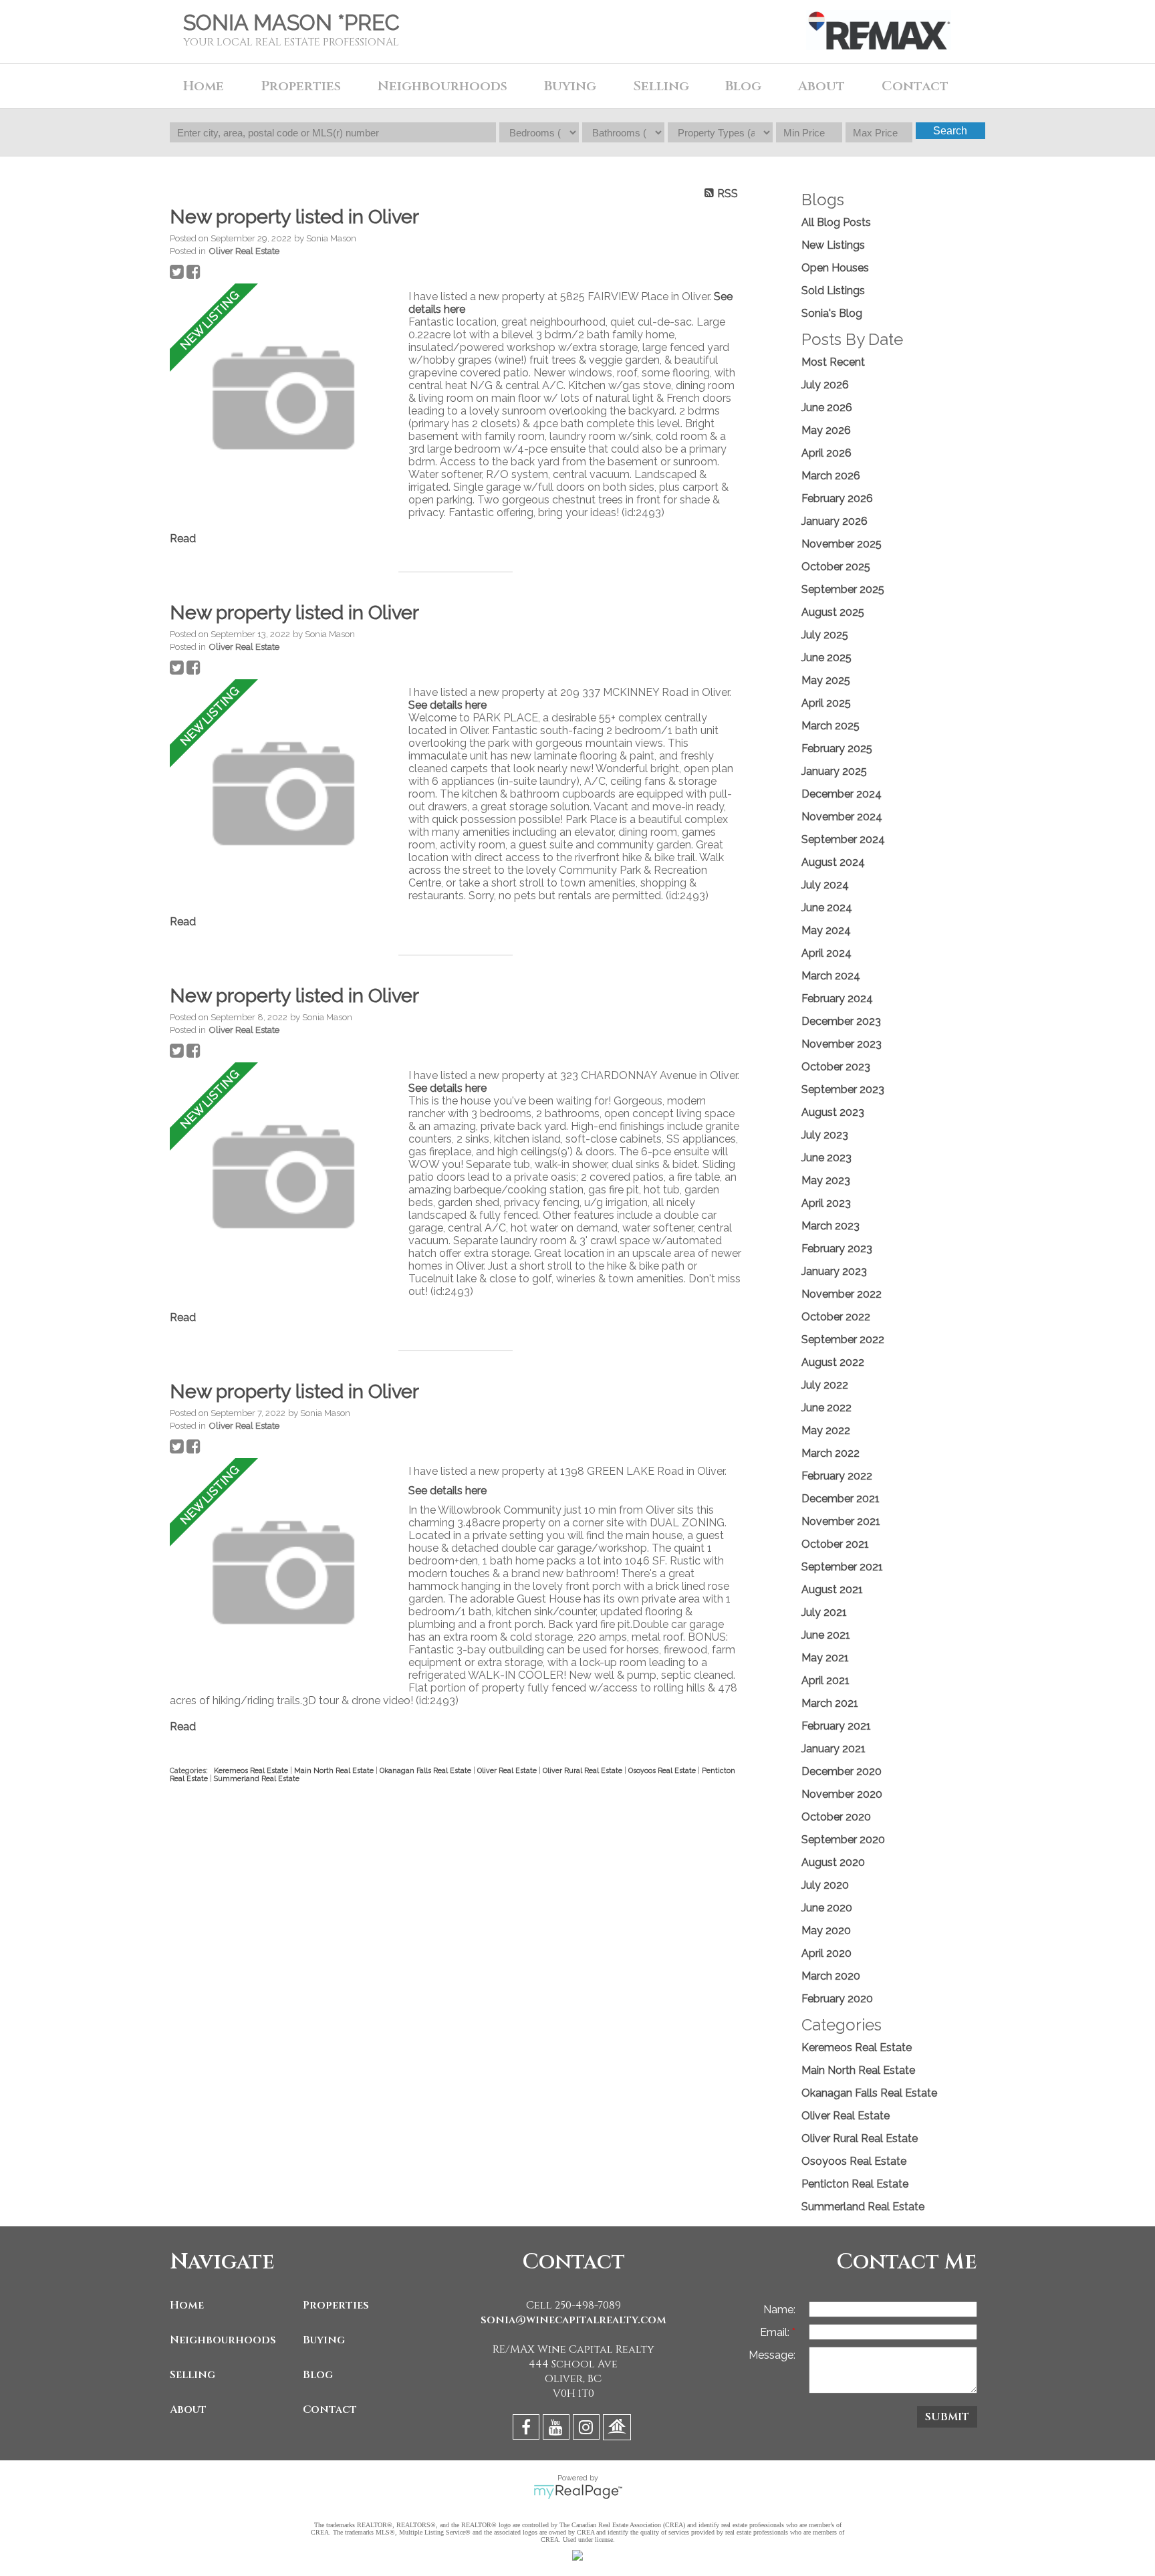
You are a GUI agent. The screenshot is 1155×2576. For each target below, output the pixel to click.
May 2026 (826, 430)
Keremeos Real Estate (252, 1770)
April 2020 (826, 1953)
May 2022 (826, 1430)
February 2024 (837, 999)
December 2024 (842, 794)
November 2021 (841, 1521)
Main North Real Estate (335, 1770)
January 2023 (834, 1271)
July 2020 (825, 1885)
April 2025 (826, 703)
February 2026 (837, 498)
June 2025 (826, 658)
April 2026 (826, 453)
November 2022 (842, 1294)
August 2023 (833, 1112)
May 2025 (826, 680)
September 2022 (843, 1339)
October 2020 (836, 1817)
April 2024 (826, 953)
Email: (776, 2332)
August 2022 (833, 1362)
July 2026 (825, 385)
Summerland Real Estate (257, 1778)
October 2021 (835, 1544)
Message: (772, 2355)
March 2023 (830, 1226)
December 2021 (841, 1499)
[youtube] (558, 2429)
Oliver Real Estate (244, 251)
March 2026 (831, 476)
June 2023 (826, 1158)
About (188, 2410)
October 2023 (836, 1067)
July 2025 (825, 635)
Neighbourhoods (223, 2340)
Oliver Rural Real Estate (584, 1770)
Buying (324, 2340)
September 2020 (843, 1840)
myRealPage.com (578, 2492)
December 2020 (842, 1771)
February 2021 (836, 1726)
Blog (743, 86)
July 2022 (825, 1385)
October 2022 (836, 1317)
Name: (779, 2310)
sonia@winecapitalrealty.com (573, 2320)
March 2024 (831, 976)
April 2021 (825, 1680)
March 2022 (830, 1453)
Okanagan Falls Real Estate (426, 1770)
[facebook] (528, 2429)
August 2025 (833, 612)
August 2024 (833, 862)
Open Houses (835, 268)
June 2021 (826, 1635)
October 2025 (836, 567)
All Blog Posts (836, 222)
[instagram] (588, 2429)
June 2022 (826, 1408)
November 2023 (842, 1044)
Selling (192, 2375)
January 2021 (833, 1749)
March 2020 (831, 1976)
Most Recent (833, 362)
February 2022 (837, 1476)
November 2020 (842, 1794)
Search (950, 131)
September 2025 (843, 589)
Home (204, 86)
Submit (947, 2417)
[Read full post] (284, 399)
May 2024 (826, 930)
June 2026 (827, 407)
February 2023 (837, 1249)
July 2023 (825, 1135)
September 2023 (843, 1089)
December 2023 (841, 1021)
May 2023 (826, 1180)
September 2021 (842, 1567)
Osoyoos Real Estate (663, 1770)
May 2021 (825, 1658)
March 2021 (830, 1703)
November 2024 (842, 817)
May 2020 (826, 1930)
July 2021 (824, 1612)
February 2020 (837, 1999)
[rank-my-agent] (619, 2429)
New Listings (833, 245)
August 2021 (832, 1590)
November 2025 (842, 544)
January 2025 (834, 771)
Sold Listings (833, 290)
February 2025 (837, 748)
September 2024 (843, 839)
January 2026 (835, 521)
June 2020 (827, 1908)
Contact (915, 86)
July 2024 (825, 885)
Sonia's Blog (832, 313)
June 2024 (827, 908)
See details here (447, 705)
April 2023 (826, 1203)
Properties (336, 2305)
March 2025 (830, 726)
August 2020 (833, 1862)
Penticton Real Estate (855, 2184)
